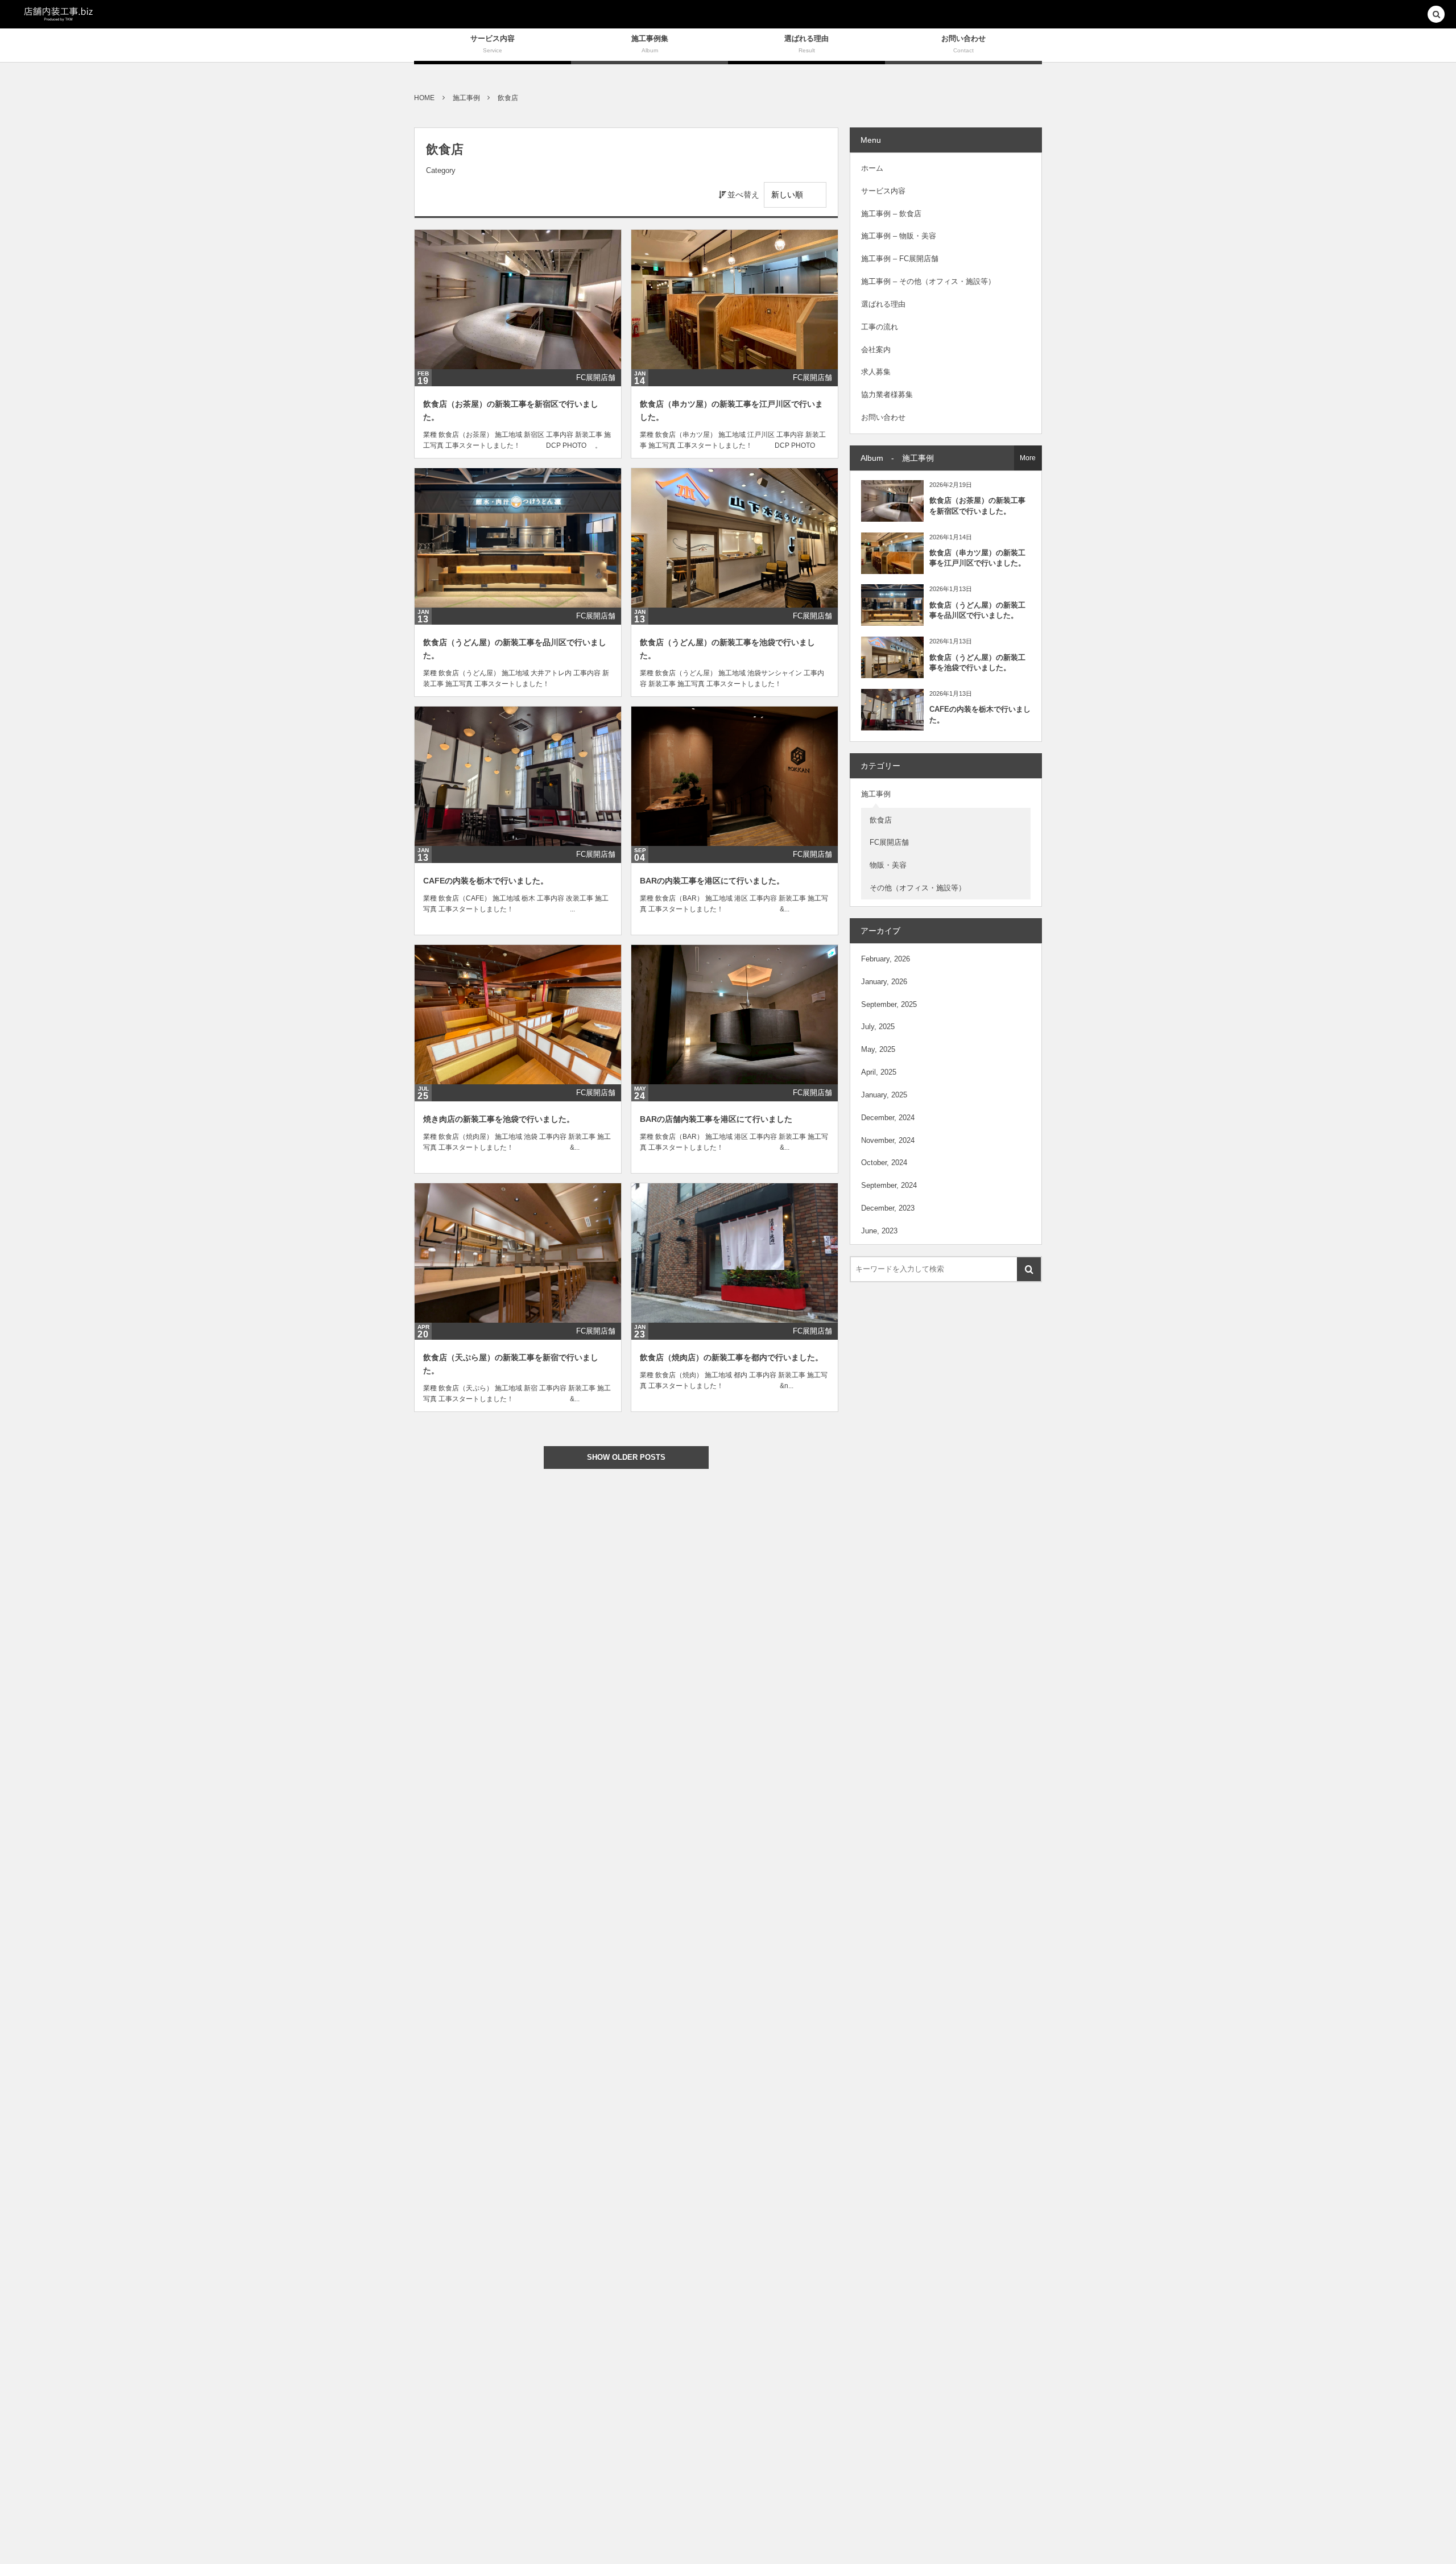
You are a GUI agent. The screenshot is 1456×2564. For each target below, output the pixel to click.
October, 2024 (884, 1163)
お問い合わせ (883, 417)
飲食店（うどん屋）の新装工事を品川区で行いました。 (977, 610)
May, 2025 (878, 1049)
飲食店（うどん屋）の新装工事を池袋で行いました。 (977, 662)
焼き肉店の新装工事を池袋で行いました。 (499, 1119)
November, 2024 (888, 1140)
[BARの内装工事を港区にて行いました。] (735, 776)
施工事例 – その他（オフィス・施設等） (928, 281)
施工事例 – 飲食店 (891, 214)
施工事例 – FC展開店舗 (900, 259)
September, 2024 (889, 1185)
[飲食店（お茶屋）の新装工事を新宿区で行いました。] (518, 300)
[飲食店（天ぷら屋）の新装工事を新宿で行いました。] (518, 1253)
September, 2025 (889, 1004)
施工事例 (876, 794)
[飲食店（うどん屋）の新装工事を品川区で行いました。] (518, 538)
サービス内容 (883, 191)
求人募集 (876, 372)
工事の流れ (880, 327)
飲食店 (881, 820)
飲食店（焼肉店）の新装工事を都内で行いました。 (731, 1357)
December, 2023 (888, 1208)
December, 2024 (888, 1118)
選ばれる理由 (883, 304)
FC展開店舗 (596, 377)
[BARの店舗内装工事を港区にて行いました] (735, 1015)
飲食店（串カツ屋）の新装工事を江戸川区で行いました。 (977, 558)
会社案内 (876, 350)
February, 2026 (886, 959)
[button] (1436, 15)
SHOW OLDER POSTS (626, 1457)
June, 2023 (879, 1231)
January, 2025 (884, 1095)
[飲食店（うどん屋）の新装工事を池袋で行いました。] (735, 538)
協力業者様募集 (887, 395)
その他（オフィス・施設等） (918, 888)
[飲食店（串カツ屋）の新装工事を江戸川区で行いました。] (735, 300)
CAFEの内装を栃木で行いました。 (486, 881)
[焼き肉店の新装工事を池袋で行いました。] (518, 1015)
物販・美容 (888, 865)
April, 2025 (879, 1072)
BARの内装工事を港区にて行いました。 (712, 881)
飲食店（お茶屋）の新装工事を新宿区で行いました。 (977, 505)
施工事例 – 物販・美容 (899, 236)
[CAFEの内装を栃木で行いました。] (518, 776)
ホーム (872, 168)
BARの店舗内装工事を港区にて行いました (716, 1119)
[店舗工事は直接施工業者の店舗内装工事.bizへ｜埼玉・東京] (58, 14)
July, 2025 (878, 1027)
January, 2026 (884, 982)
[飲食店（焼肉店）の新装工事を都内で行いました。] (735, 1253)
